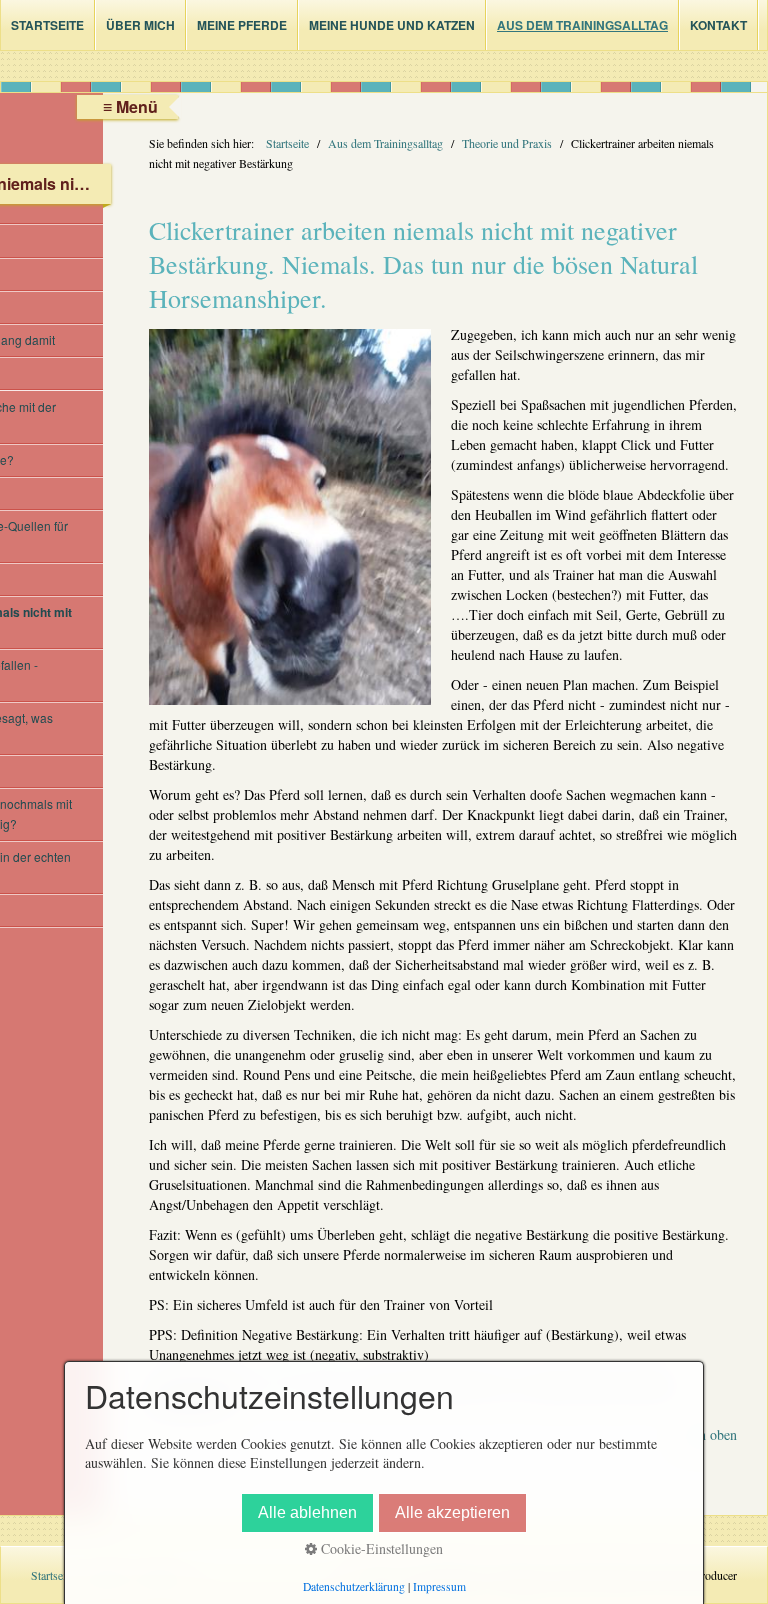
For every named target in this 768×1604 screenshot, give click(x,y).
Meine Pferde (242, 25)
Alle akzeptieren (452, 1512)
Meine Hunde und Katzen (392, 25)
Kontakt (718, 25)
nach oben (708, 1434)
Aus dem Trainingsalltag (582, 25)
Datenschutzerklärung (354, 1586)
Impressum (439, 1586)
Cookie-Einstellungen (380, 1548)
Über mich (140, 25)
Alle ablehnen (307, 1512)
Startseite (47, 25)
